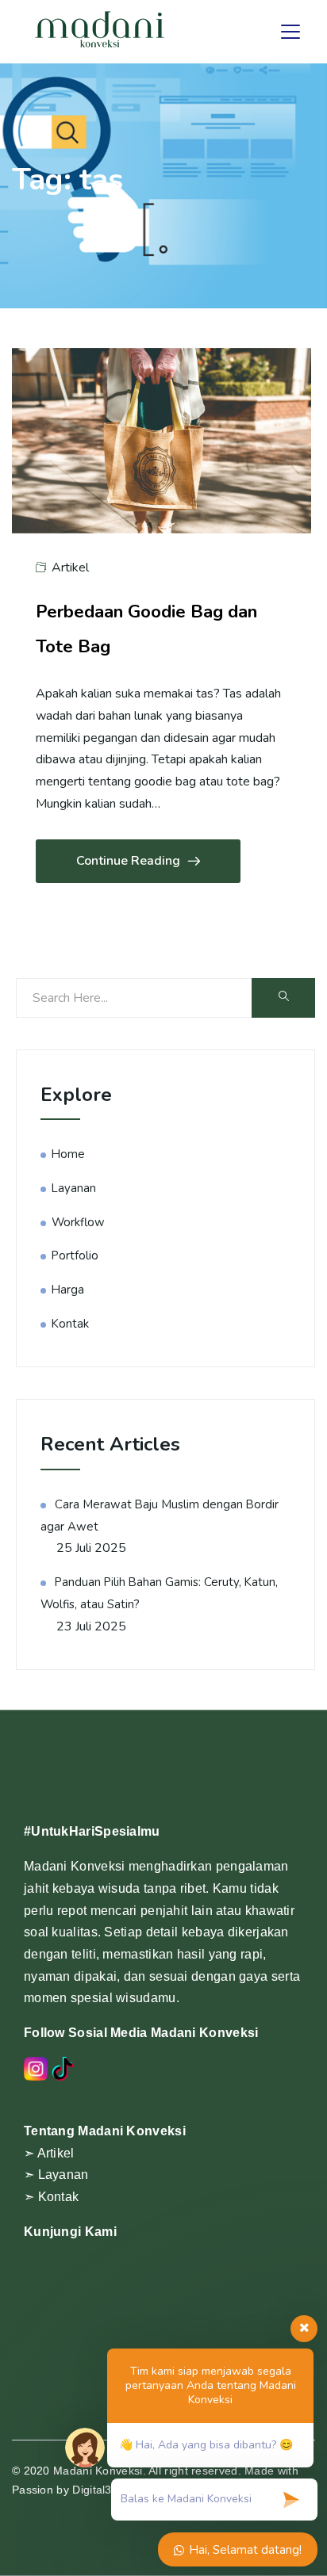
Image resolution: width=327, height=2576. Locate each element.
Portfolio (75, 1256)
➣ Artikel (49, 2153)
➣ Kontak (51, 2197)
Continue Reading (128, 861)
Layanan (74, 1188)
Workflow (78, 1222)
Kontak (70, 1324)
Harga (68, 1290)
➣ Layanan (56, 2175)
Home (68, 1154)
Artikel (70, 568)
